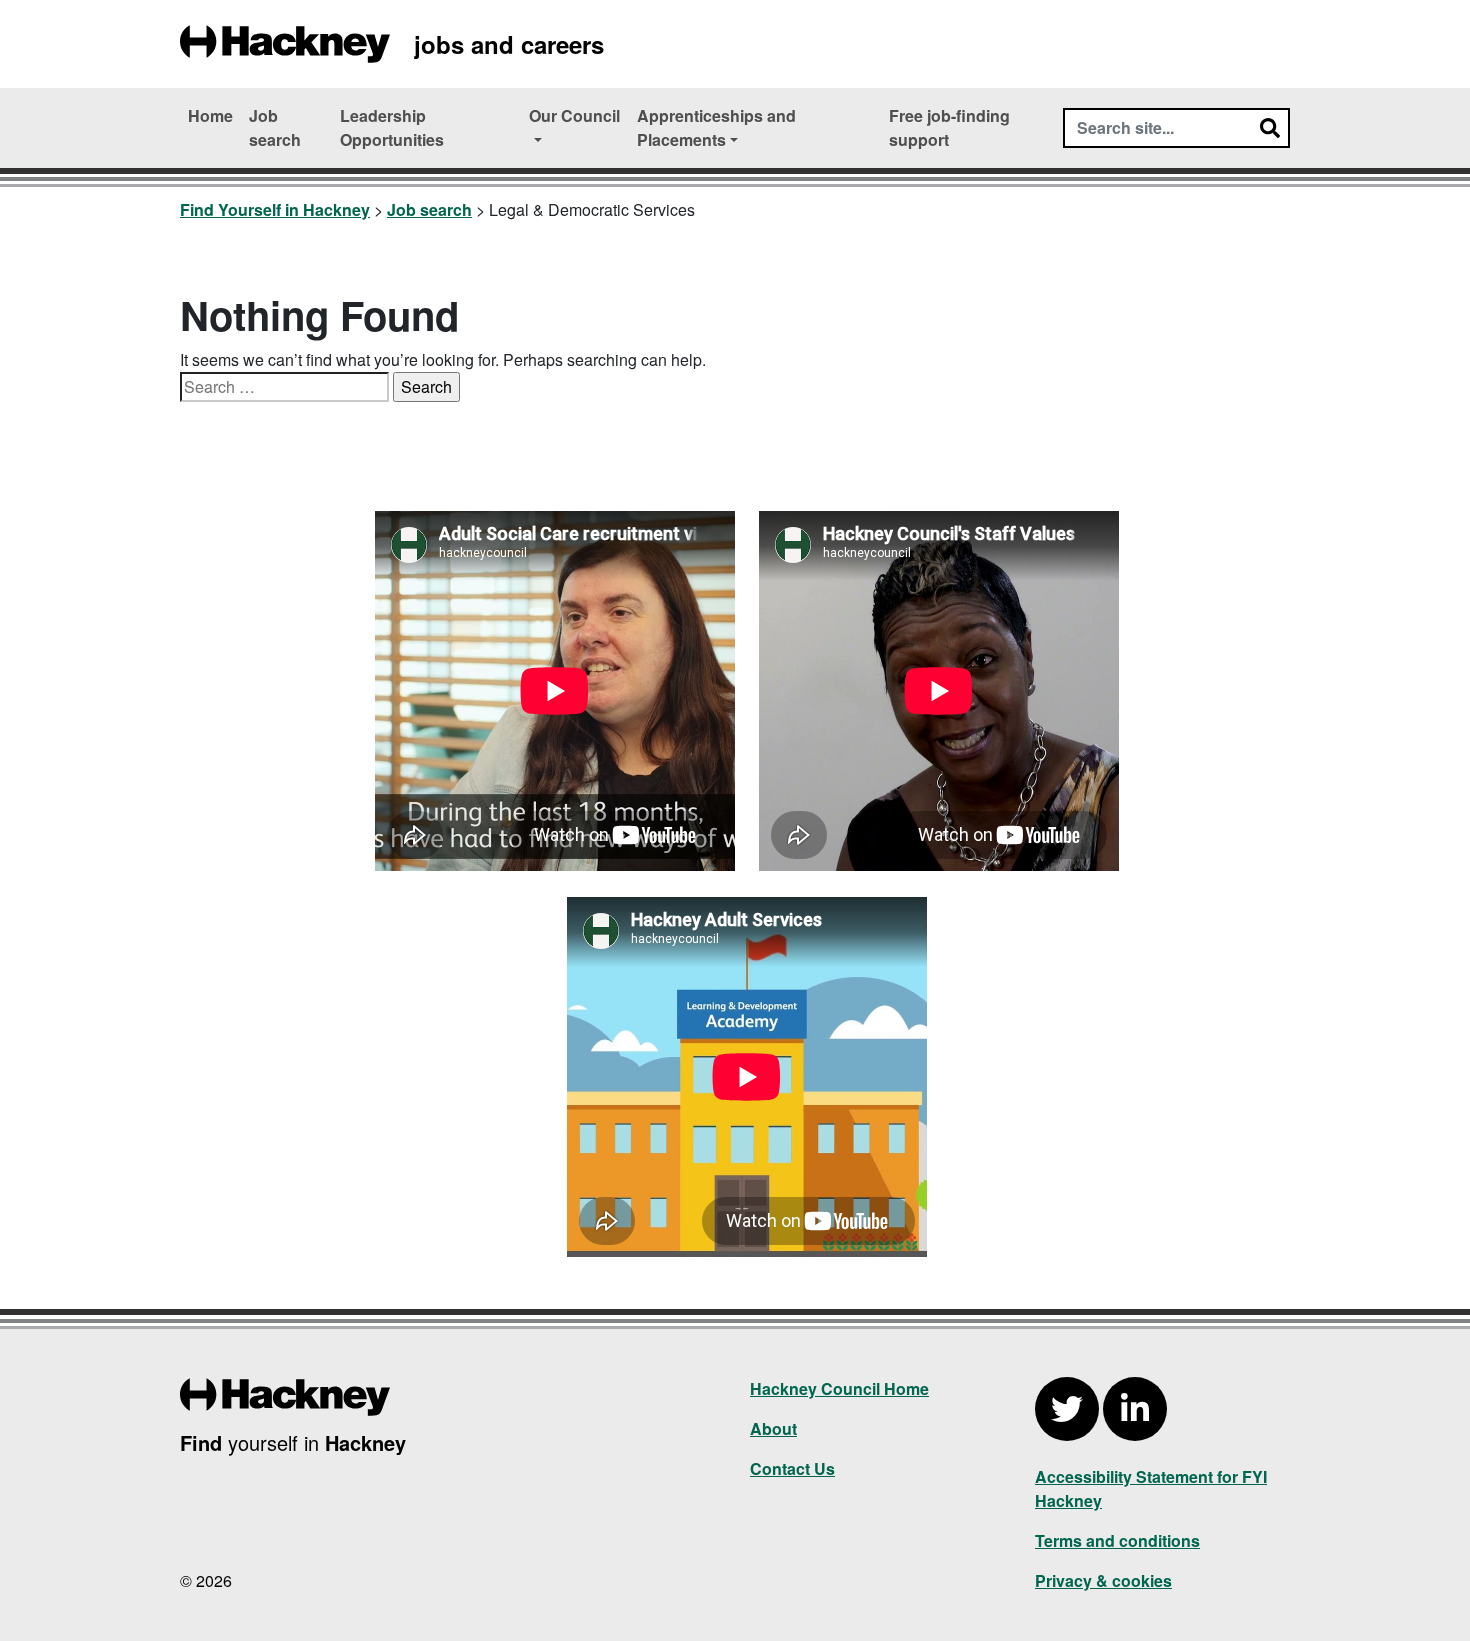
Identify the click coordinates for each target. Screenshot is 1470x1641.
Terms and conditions (1117, 1540)
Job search (275, 127)
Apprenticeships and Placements (716, 127)
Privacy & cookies (1103, 1580)
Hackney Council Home (839, 1388)
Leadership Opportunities (392, 127)
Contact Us (792, 1468)
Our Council (574, 115)
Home (210, 115)
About (773, 1428)
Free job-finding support (949, 127)
